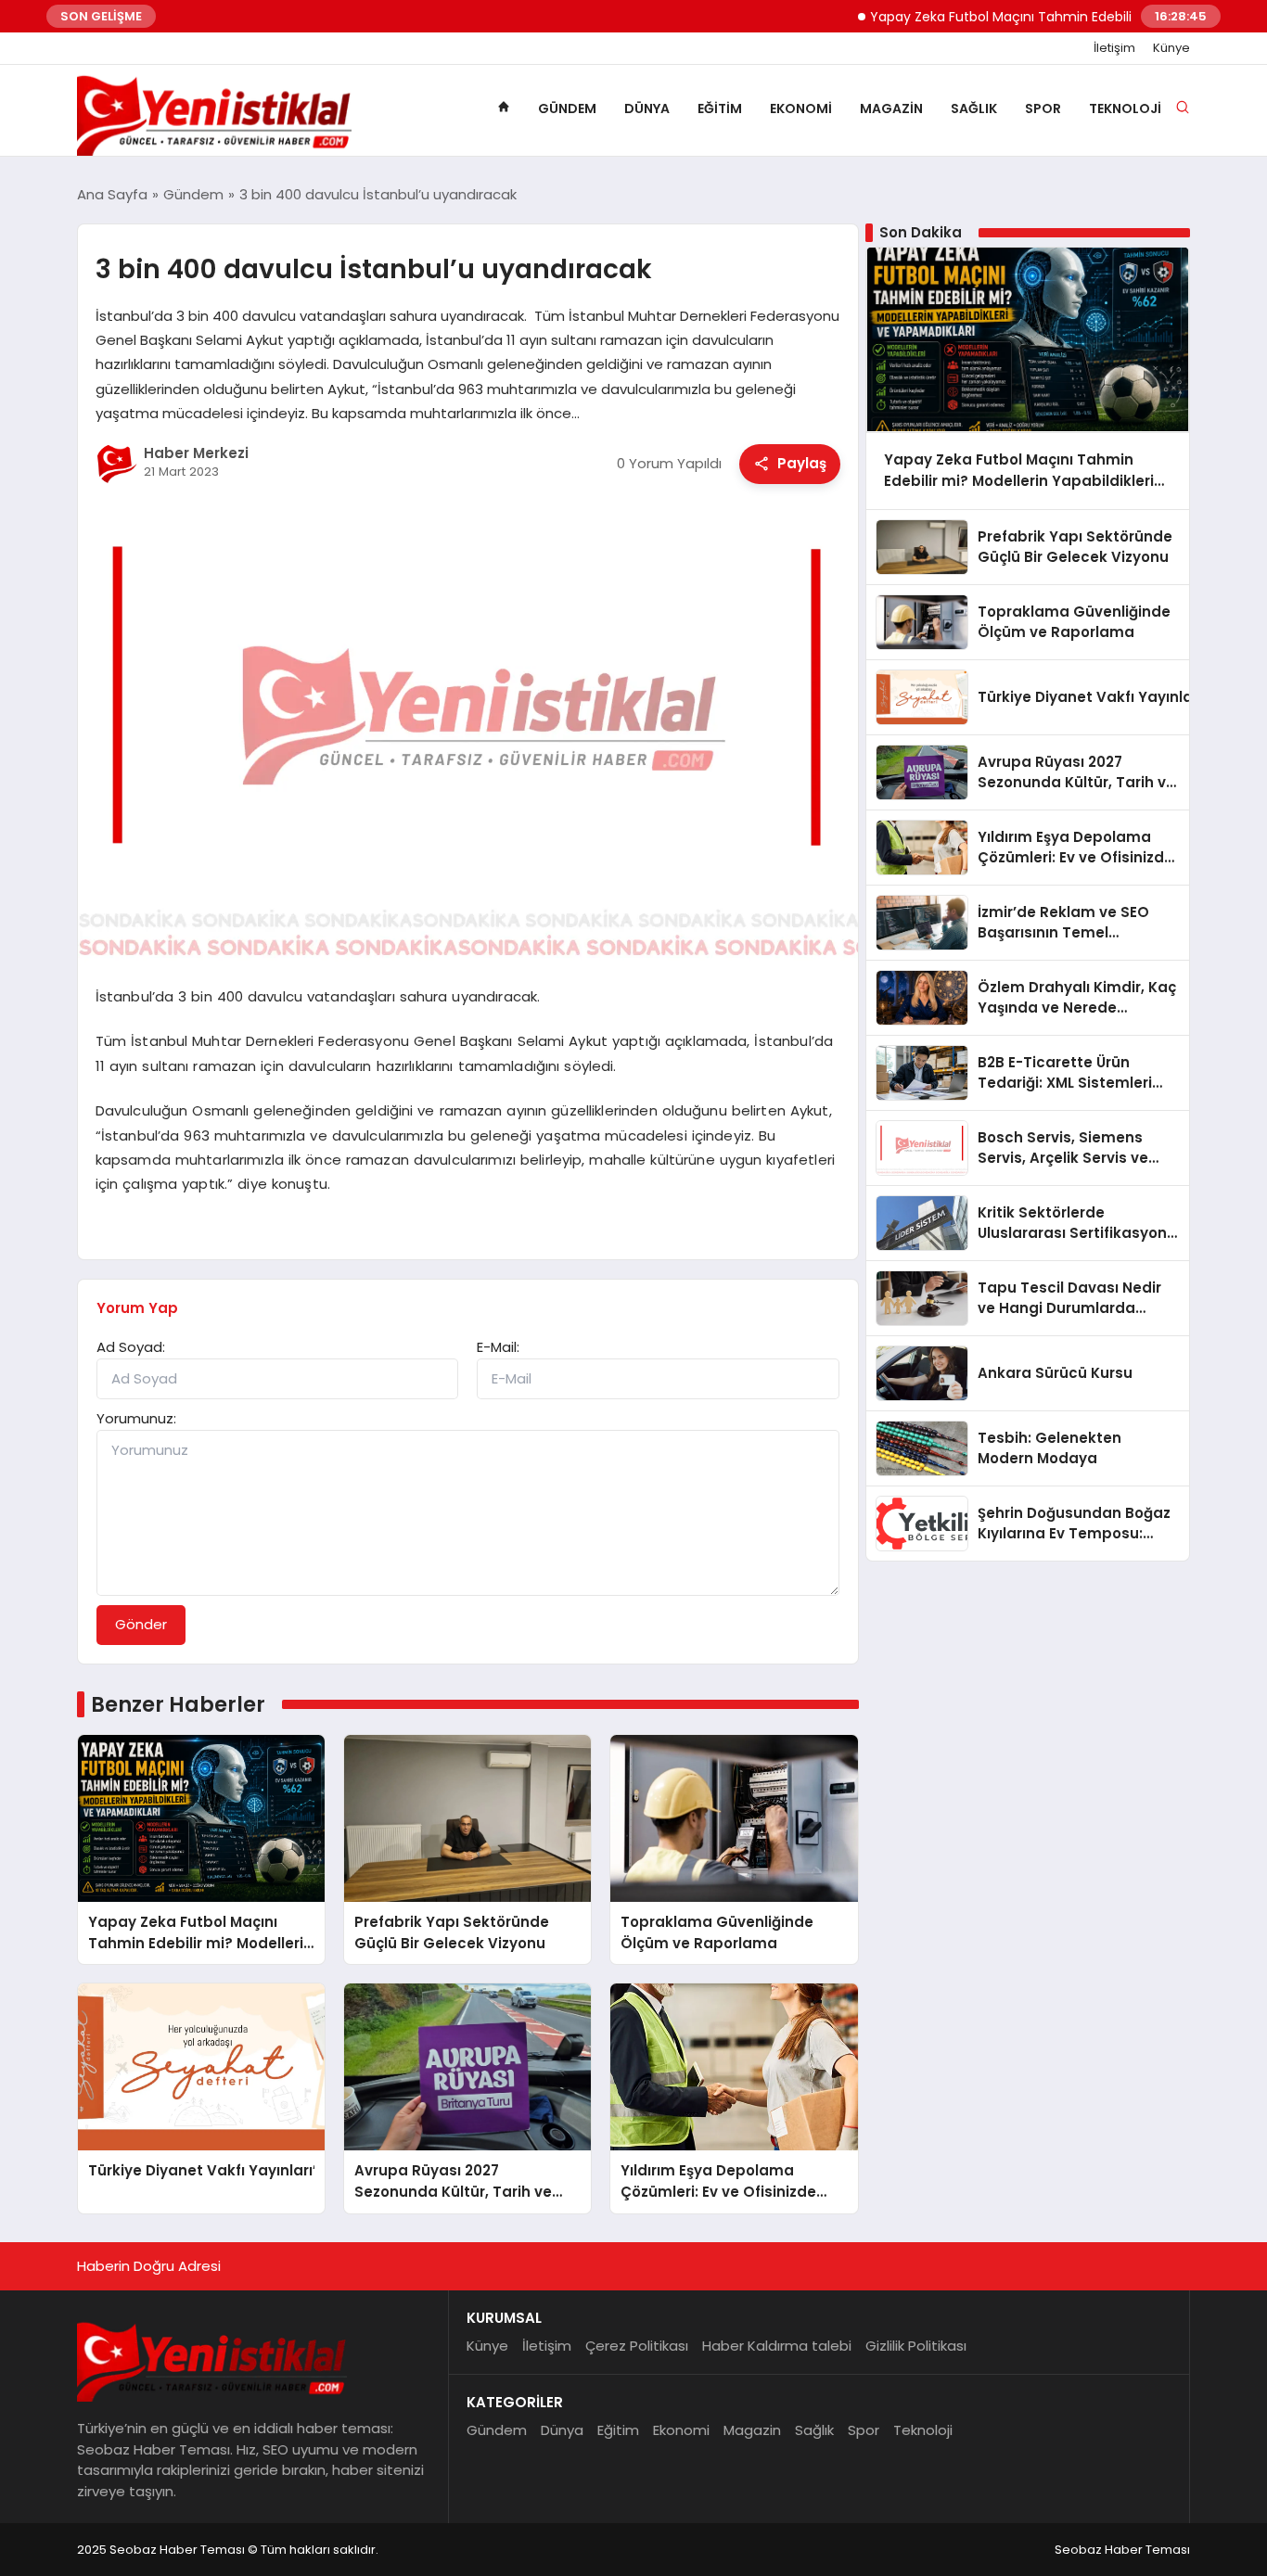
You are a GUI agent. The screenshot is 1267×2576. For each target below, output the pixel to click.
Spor (1043, 108)
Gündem (567, 108)
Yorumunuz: (136, 1418)
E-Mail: (498, 1347)
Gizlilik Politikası (916, 2346)
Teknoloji (1125, 108)
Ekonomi (801, 108)
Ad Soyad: (131, 1347)
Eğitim (720, 108)
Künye (1171, 48)
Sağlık (974, 108)
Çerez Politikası (637, 2346)
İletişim (1114, 48)
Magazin (891, 108)
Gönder (141, 1624)
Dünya (647, 108)
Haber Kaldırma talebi (777, 2346)
